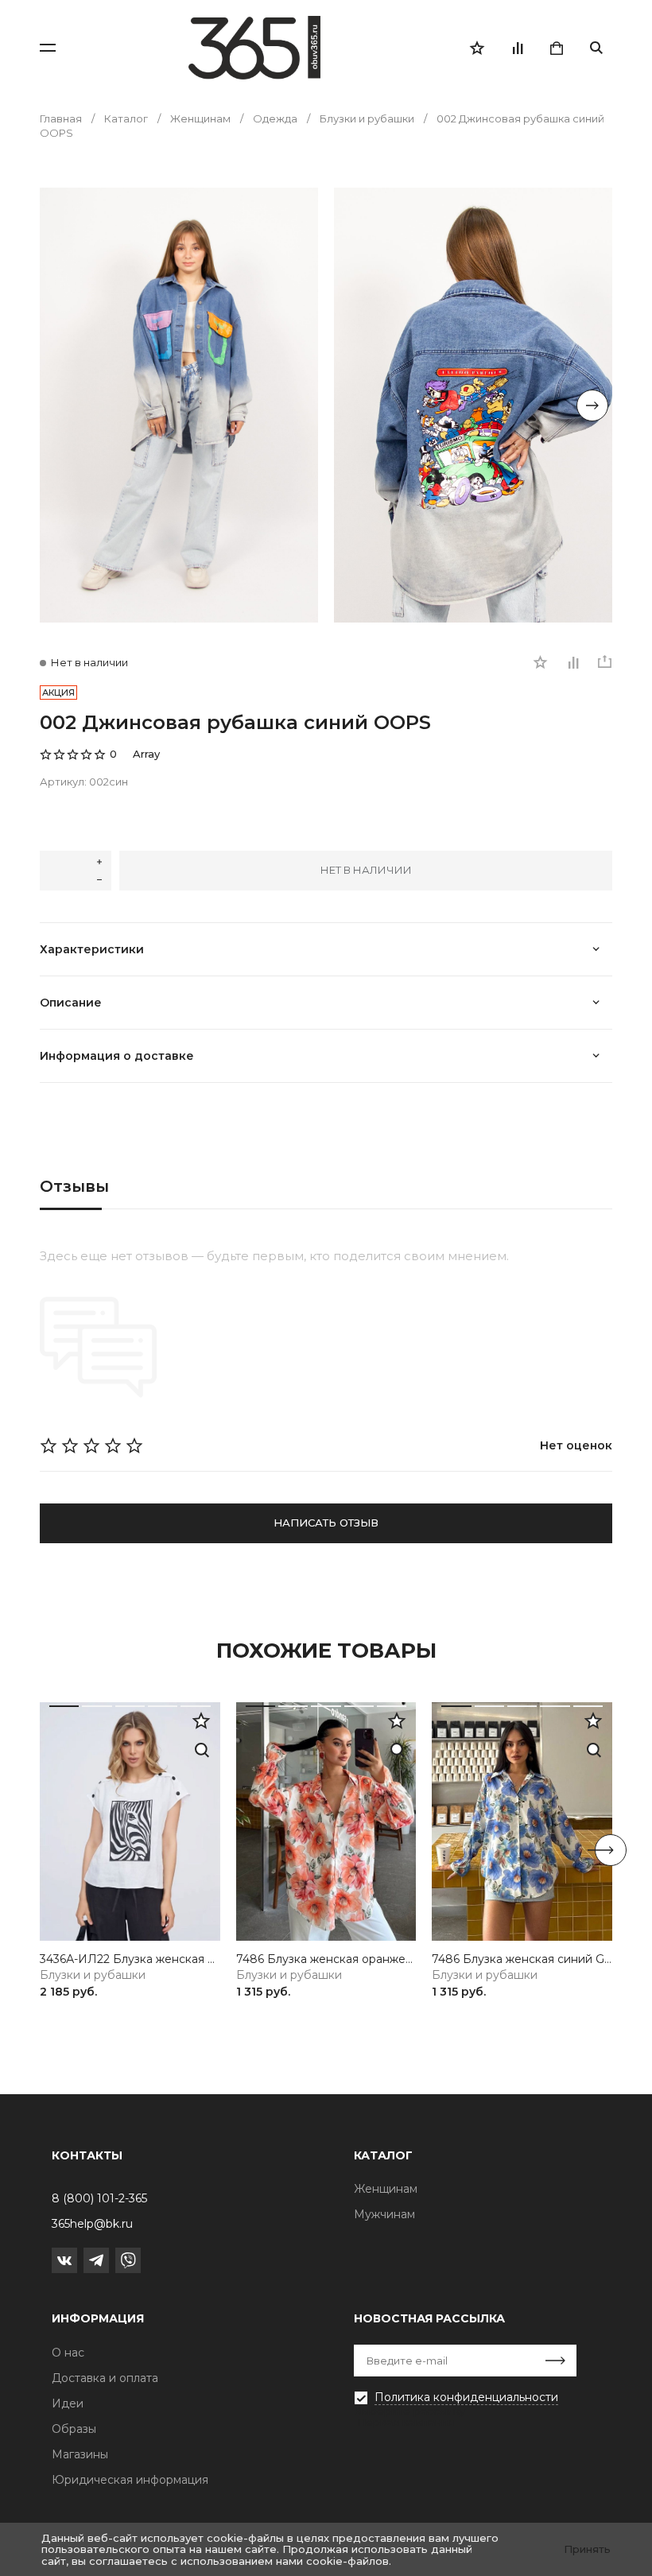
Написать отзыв (326, 1523)
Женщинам (386, 2189)
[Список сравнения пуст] (517, 48)
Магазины (80, 2454)
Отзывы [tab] (74, 1186)
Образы (74, 2429)
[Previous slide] (60, 405)
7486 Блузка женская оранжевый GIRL (326, 1959)
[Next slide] (592, 405)
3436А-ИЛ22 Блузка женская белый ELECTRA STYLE (130, 1959)
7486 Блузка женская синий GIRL (522, 1959)
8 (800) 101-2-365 (99, 2198)
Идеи (68, 2403)
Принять (587, 2549)
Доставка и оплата (105, 2378)
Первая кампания (406, 2422)
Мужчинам (384, 2214)
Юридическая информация (130, 2480)
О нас (68, 2353)
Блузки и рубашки (93, 1975)
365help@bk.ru (92, 2224)
